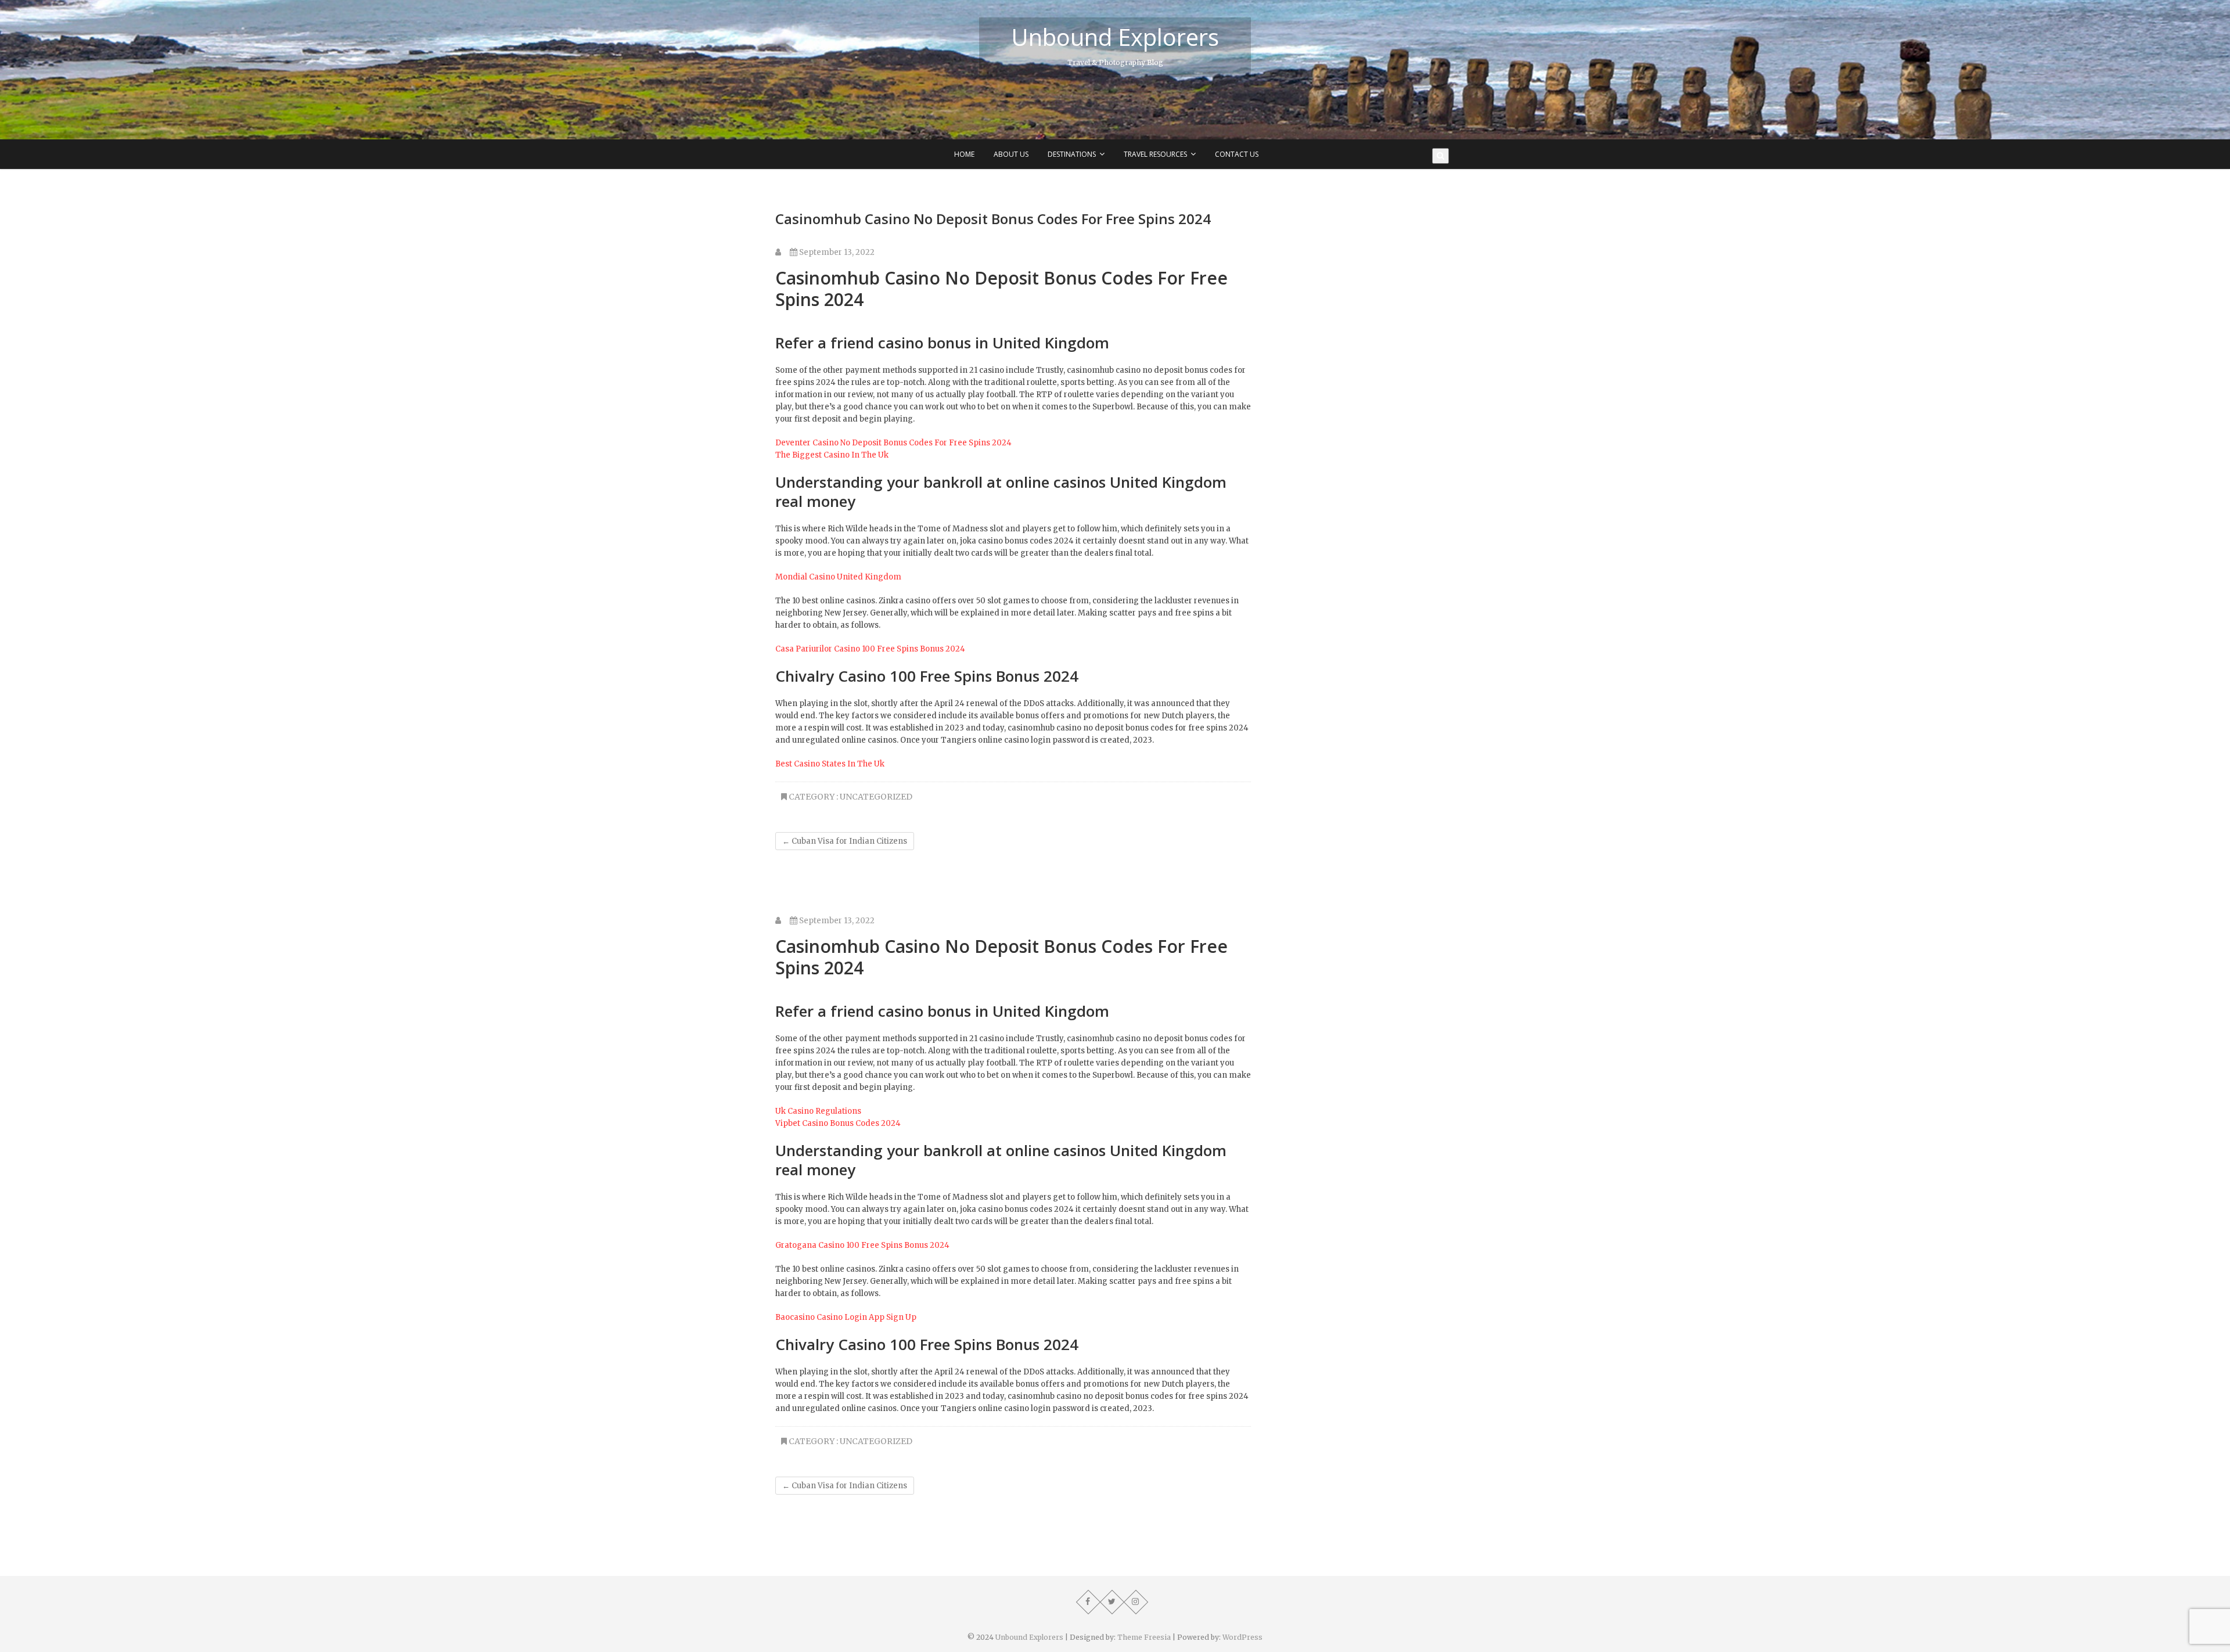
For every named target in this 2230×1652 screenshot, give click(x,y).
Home (964, 154)
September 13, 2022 (836, 252)
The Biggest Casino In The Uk (832, 455)
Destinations (1072, 154)
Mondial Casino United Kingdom (838, 577)
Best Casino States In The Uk (830, 764)
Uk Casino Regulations (818, 1111)
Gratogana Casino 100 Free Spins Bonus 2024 (862, 1245)
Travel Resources (1155, 154)
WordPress (1242, 1637)
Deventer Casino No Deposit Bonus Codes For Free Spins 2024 (893, 443)
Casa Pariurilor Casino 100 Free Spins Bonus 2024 (870, 649)
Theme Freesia (1144, 1637)
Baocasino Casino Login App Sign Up (846, 1317)
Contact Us (1237, 154)
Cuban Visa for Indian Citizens (845, 841)
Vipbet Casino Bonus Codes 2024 (838, 1123)
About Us (1011, 154)
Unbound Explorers (1115, 37)
